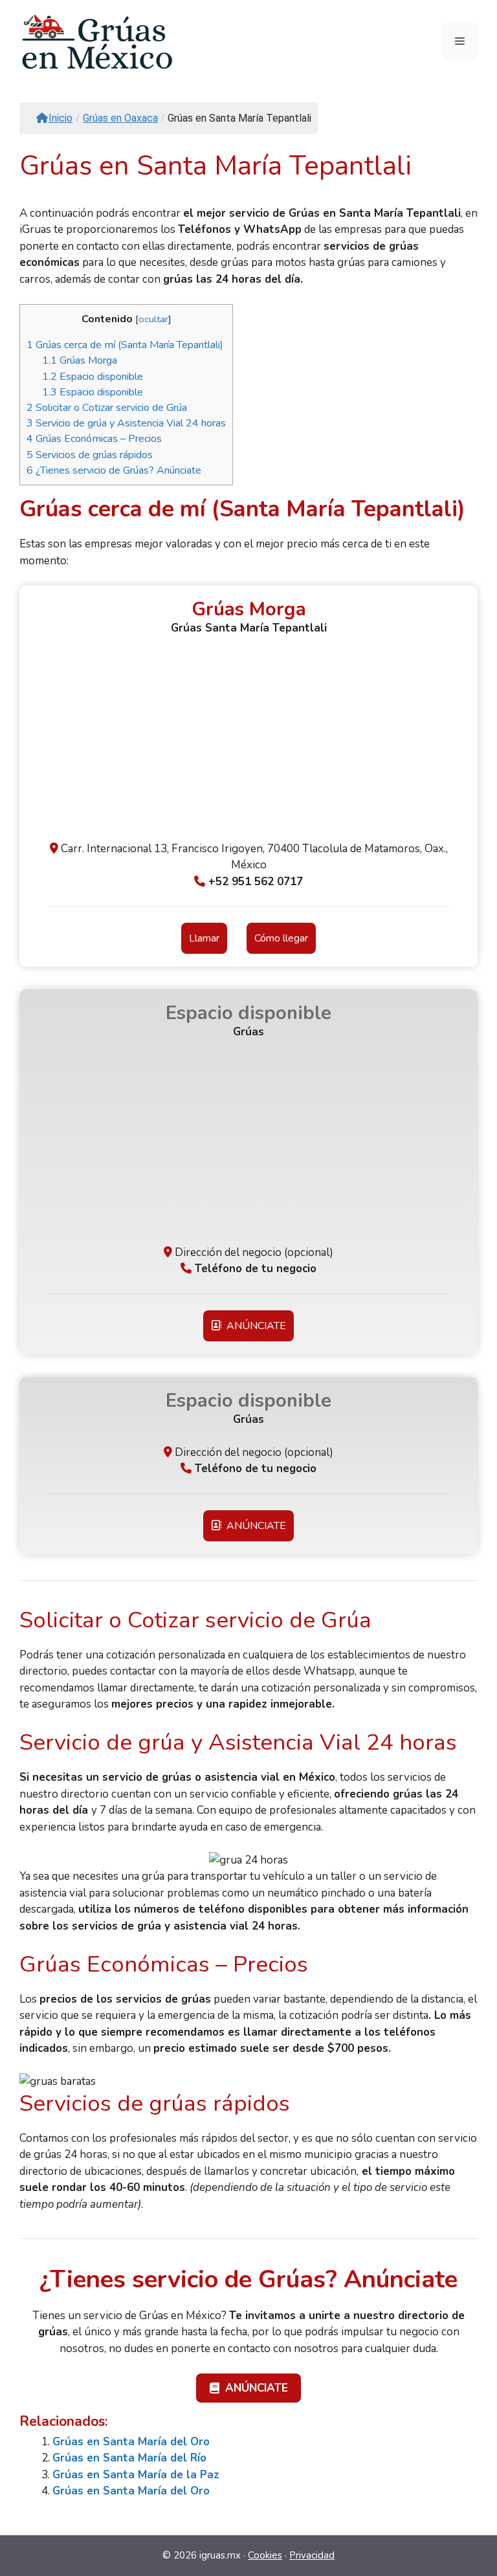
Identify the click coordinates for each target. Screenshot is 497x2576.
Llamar (204, 938)
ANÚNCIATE (254, 1326)
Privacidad (312, 2555)
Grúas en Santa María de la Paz (136, 2475)
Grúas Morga (80, 360)
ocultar (153, 319)
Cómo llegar (281, 938)
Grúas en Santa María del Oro (131, 2442)
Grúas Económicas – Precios (94, 439)
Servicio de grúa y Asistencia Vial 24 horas (126, 423)
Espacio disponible (93, 377)
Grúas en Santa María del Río (129, 2458)
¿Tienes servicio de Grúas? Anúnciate (114, 470)
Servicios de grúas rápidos (90, 455)
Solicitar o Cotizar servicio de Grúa (107, 408)
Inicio (61, 118)
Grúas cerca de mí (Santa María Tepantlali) (125, 345)
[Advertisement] (248, 743)
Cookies (265, 2555)
